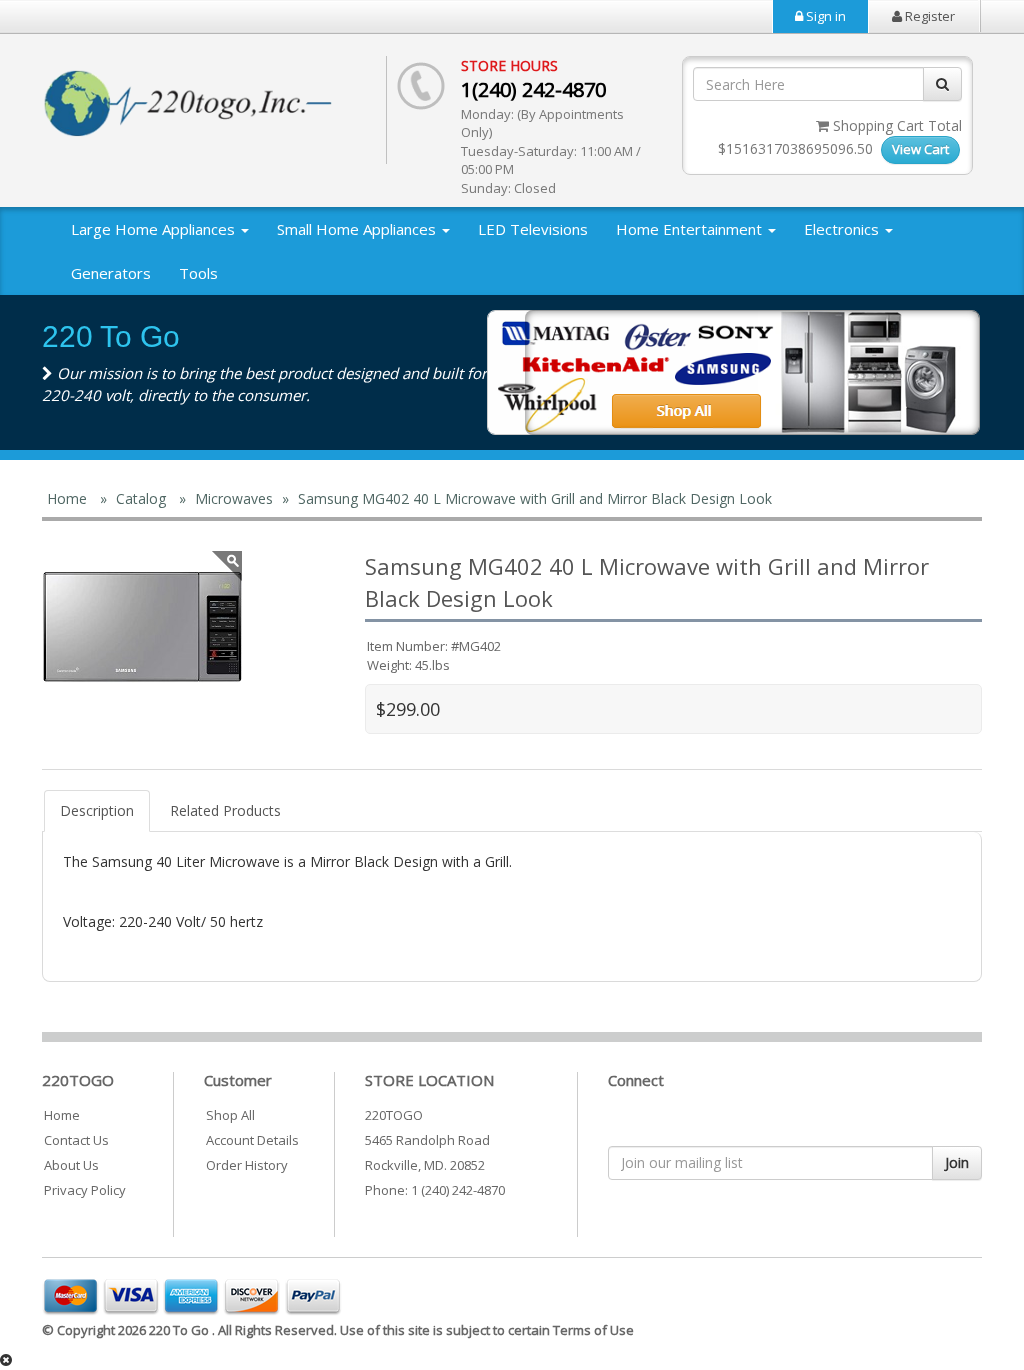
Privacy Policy (85, 1190)
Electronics (843, 229)
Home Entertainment (691, 229)
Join (957, 1162)
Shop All (230, 1115)
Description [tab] (97, 810)
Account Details (252, 1140)
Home (62, 1115)
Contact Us (76, 1140)
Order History (247, 1165)
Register (928, 16)
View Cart (920, 149)
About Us (71, 1165)
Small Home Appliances (358, 229)
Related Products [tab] (225, 810)
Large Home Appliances (155, 229)
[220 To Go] (142, 627)
